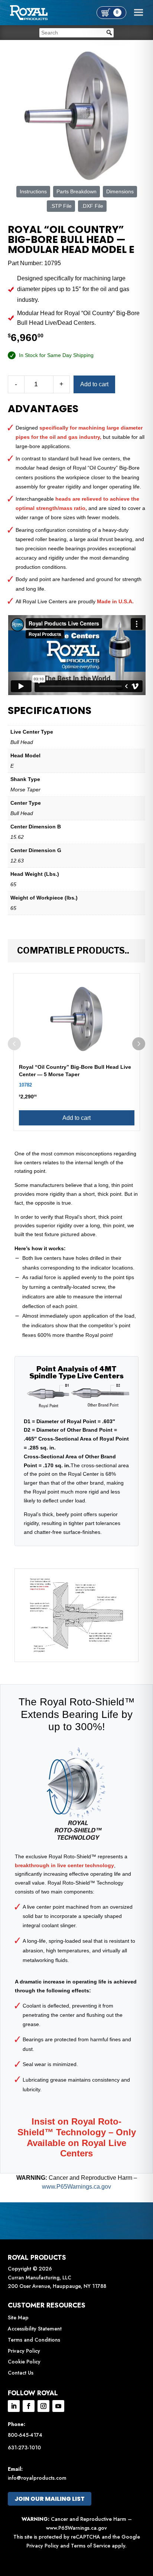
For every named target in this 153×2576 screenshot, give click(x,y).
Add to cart (94, 384)
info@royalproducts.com (37, 2478)
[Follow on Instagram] (43, 2406)
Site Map (18, 2318)
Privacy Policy (24, 2351)
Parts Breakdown (76, 191)
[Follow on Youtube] (58, 2406)
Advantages (43, 409)
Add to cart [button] (76, 1118)
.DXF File (92, 206)
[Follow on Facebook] (29, 2406)
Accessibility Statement (35, 2329)
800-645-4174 (25, 2435)
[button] (139, 1044)
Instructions (33, 191)
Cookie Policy (24, 2362)
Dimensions (120, 191)
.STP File (61, 206)
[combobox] (76, 33)
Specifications (50, 711)
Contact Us (21, 2373)
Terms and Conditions (34, 2340)
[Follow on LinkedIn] (14, 2406)
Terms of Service (91, 2546)
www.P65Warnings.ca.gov (76, 2187)
